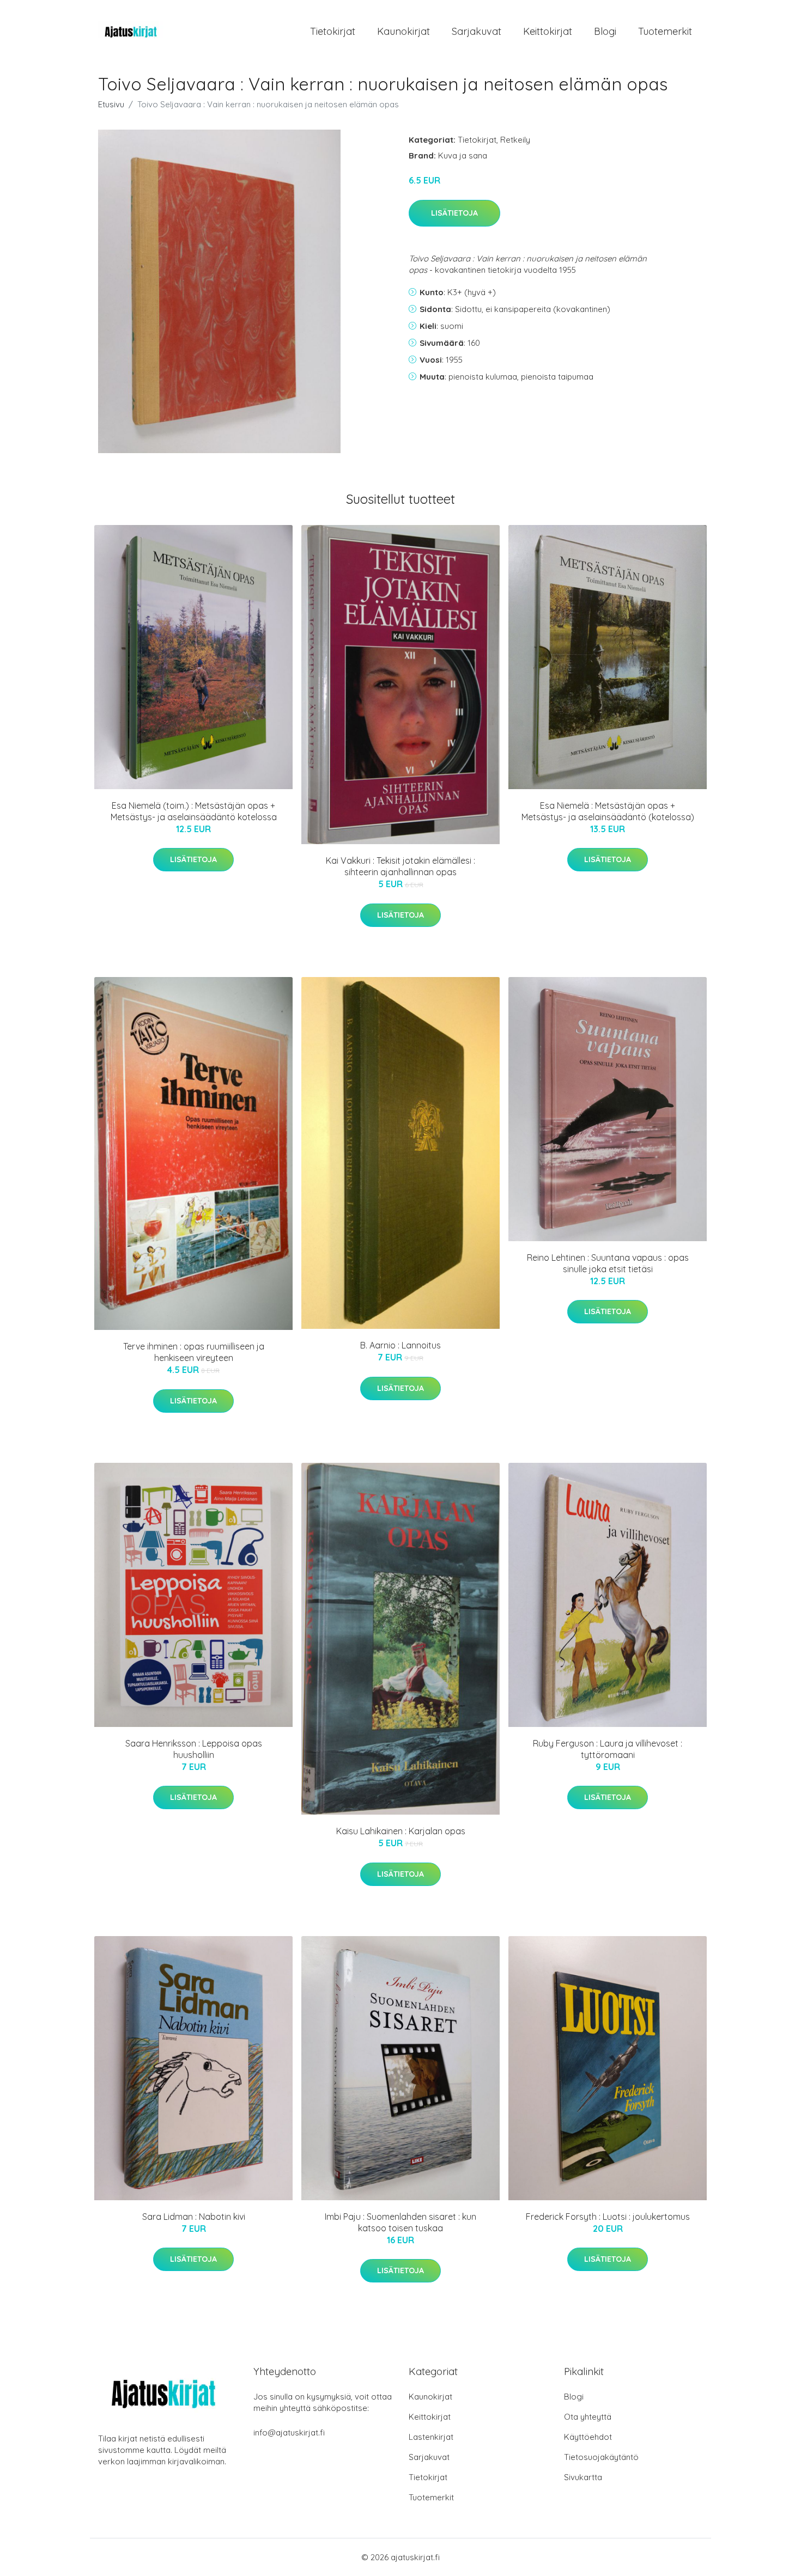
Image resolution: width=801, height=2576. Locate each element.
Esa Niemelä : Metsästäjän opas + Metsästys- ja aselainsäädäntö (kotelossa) (608, 811)
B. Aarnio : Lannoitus (400, 1345)
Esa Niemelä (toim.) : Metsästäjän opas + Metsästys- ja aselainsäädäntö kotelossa (194, 811)
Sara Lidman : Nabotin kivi (194, 2217)
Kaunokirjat (403, 31)
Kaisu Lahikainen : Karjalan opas (401, 1831)
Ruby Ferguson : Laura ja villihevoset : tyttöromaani (608, 1749)
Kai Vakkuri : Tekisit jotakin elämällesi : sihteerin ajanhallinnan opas (400, 866)
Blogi (605, 31)
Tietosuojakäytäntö (601, 2457)
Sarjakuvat (477, 31)
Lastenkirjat (431, 2437)
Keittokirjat (548, 31)
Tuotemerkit (665, 31)
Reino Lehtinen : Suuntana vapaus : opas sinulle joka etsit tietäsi (608, 1263)
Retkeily (515, 140)
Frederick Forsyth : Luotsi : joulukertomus (608, 2217)
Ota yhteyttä (588, 2417)
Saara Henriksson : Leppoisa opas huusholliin (194, 1749)
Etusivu (111, 104)
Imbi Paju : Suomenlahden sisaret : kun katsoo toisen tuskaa (400, 2222)
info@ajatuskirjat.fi (289, 2432)
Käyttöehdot (588, 2437)
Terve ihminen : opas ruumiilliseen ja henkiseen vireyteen (194, 1352)
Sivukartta (583, 2477)
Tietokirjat (333, 31)
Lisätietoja (454, 213)
